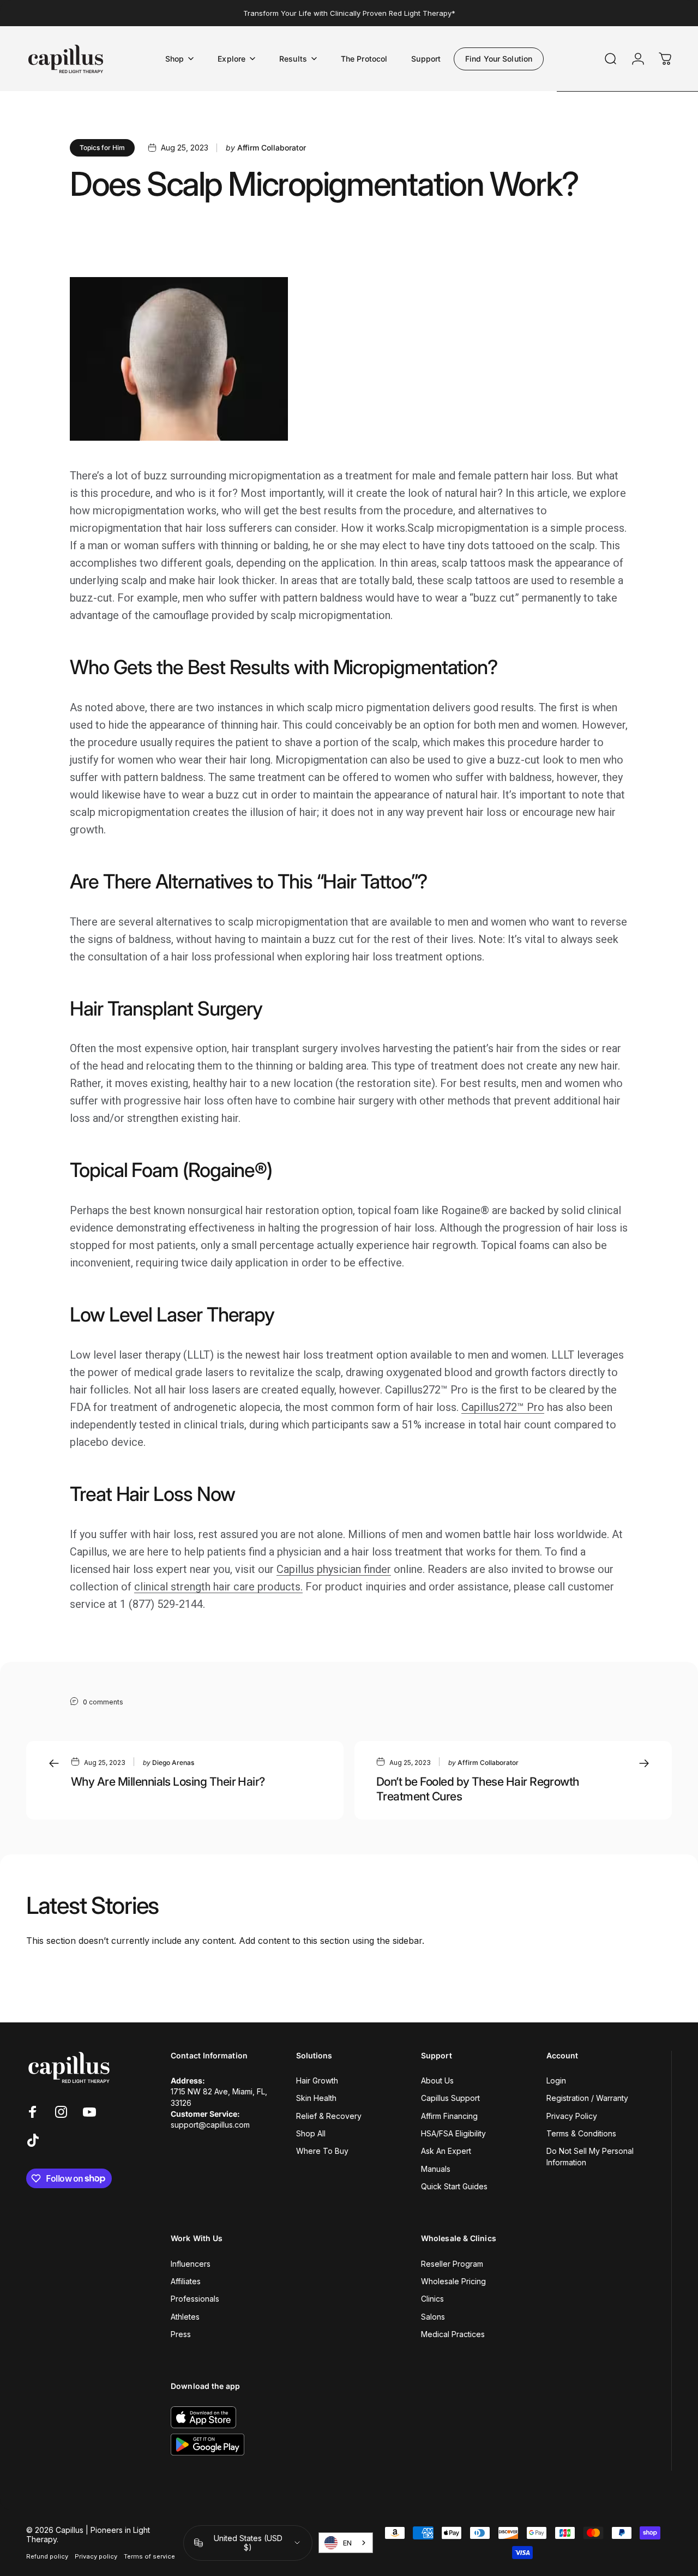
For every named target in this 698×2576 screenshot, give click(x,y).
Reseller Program (452, 2264)
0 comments (103, 1702)
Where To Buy (322, 2151)
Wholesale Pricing (453, 2281)
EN (347, 2543)
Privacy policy (96, 2556)
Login (556, 2080)
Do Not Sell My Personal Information (590, 2156)
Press (181, 2334)
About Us (437, 2080)
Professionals (195, 2299)
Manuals (436, 2169)
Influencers (191, 2264)
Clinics (432, 2299)
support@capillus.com (210, 2125)
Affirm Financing (449, 2116)
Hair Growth (317, 2080)
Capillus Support (450, 2098)
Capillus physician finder (334, 1569)
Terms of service (149, 2556)
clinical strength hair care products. (218, 1587)
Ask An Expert (446, 2151)
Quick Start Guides (454, 2186)
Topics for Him (102, 148)
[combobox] (346, 2543)
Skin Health (316, 2098)
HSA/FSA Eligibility (453, 2133)
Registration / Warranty (587, 2098)
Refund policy (47, 2556)
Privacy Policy (572, 2116)
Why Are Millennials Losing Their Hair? (168, 1781)
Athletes (185, 2317)
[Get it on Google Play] (207, 2445)
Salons (433, 2317)
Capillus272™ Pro (503, 1407)
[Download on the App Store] (203, 2417)
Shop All (311, 2133)
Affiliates (186, 2281)
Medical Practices (453, 2334)
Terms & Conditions (581, 2133)
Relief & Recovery (329, 2116)
